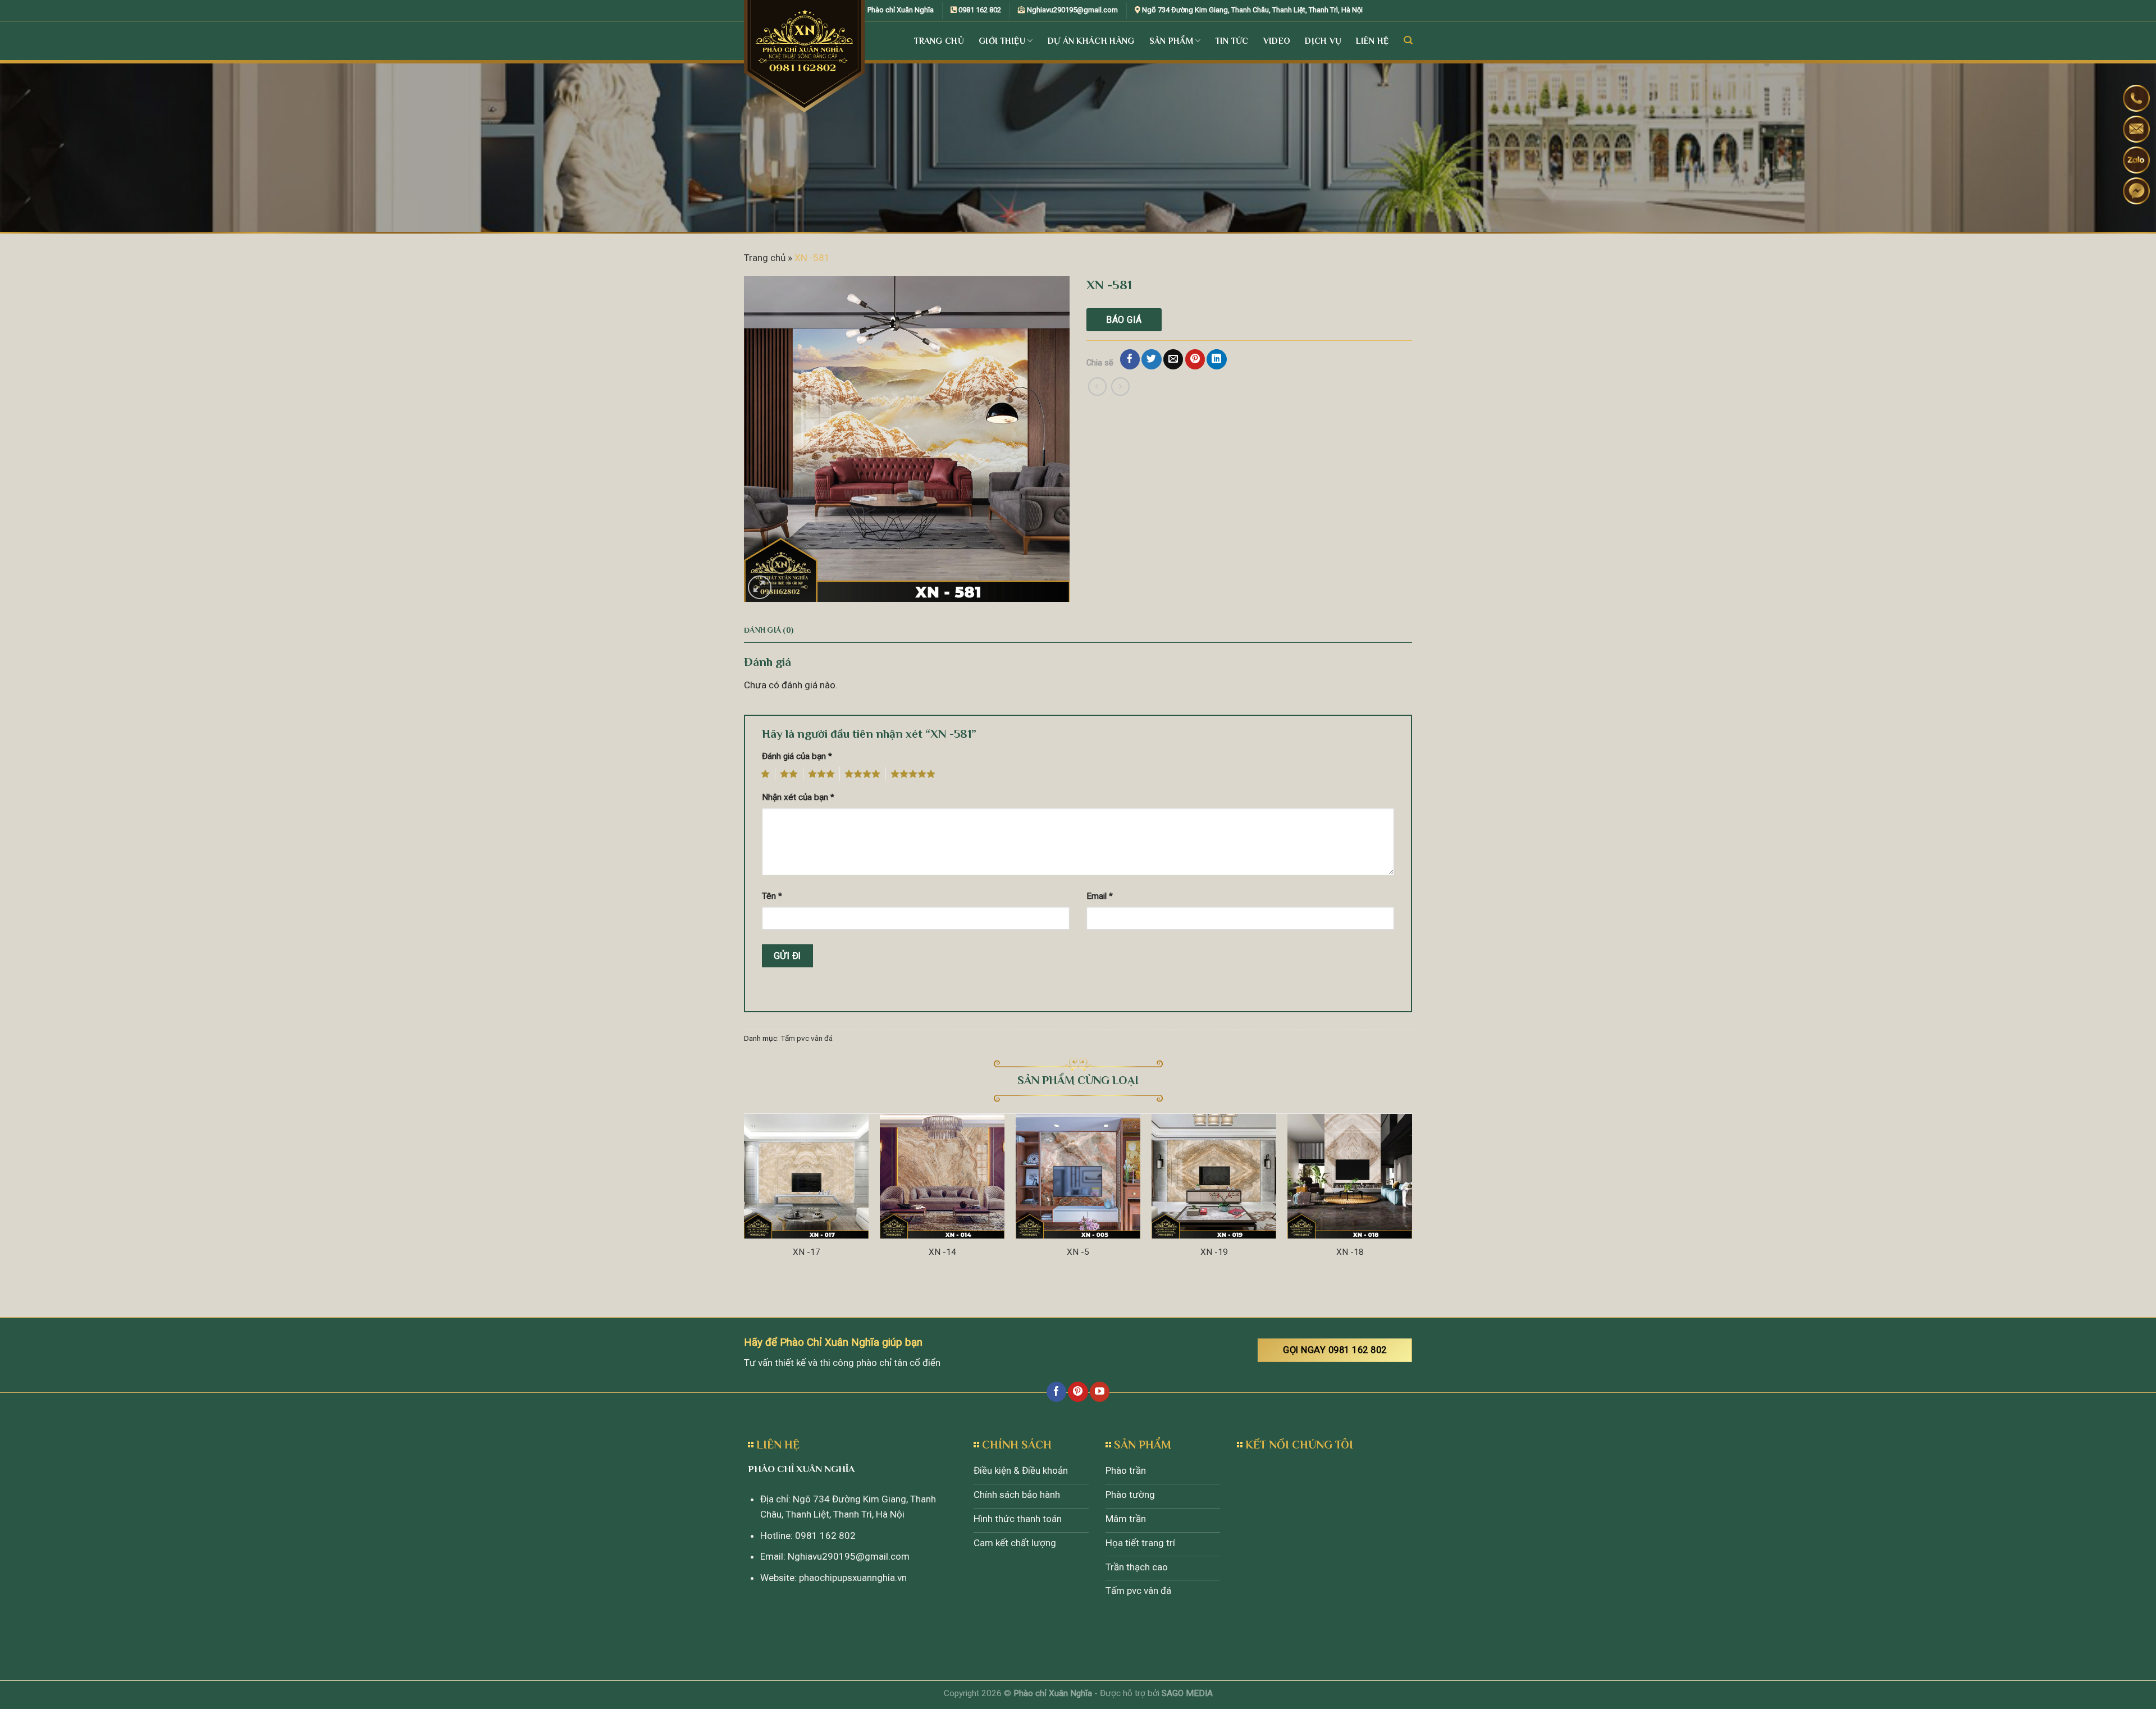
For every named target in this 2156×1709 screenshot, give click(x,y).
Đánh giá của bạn (797, 756)
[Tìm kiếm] (1408, 40)
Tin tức (1232, 41)
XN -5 (1078, 1252)
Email (1100, 896)
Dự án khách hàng (1091, 41)
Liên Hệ (1372, 41)
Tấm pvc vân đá (807, 1038)
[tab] (769, 630)
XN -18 (1350, 1252)
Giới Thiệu (1002, 41)
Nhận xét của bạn (798, 797)
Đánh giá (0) (769, 630)
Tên (772, 896)
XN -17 (807, 1252)
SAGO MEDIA (1187, 1693)
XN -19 (1214, 1252)
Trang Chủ (939, 41)
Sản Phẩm (1171, 41)
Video (1277, 41)
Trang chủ (765, 258)
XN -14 (942, 1252)
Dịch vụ (1323, 41)
